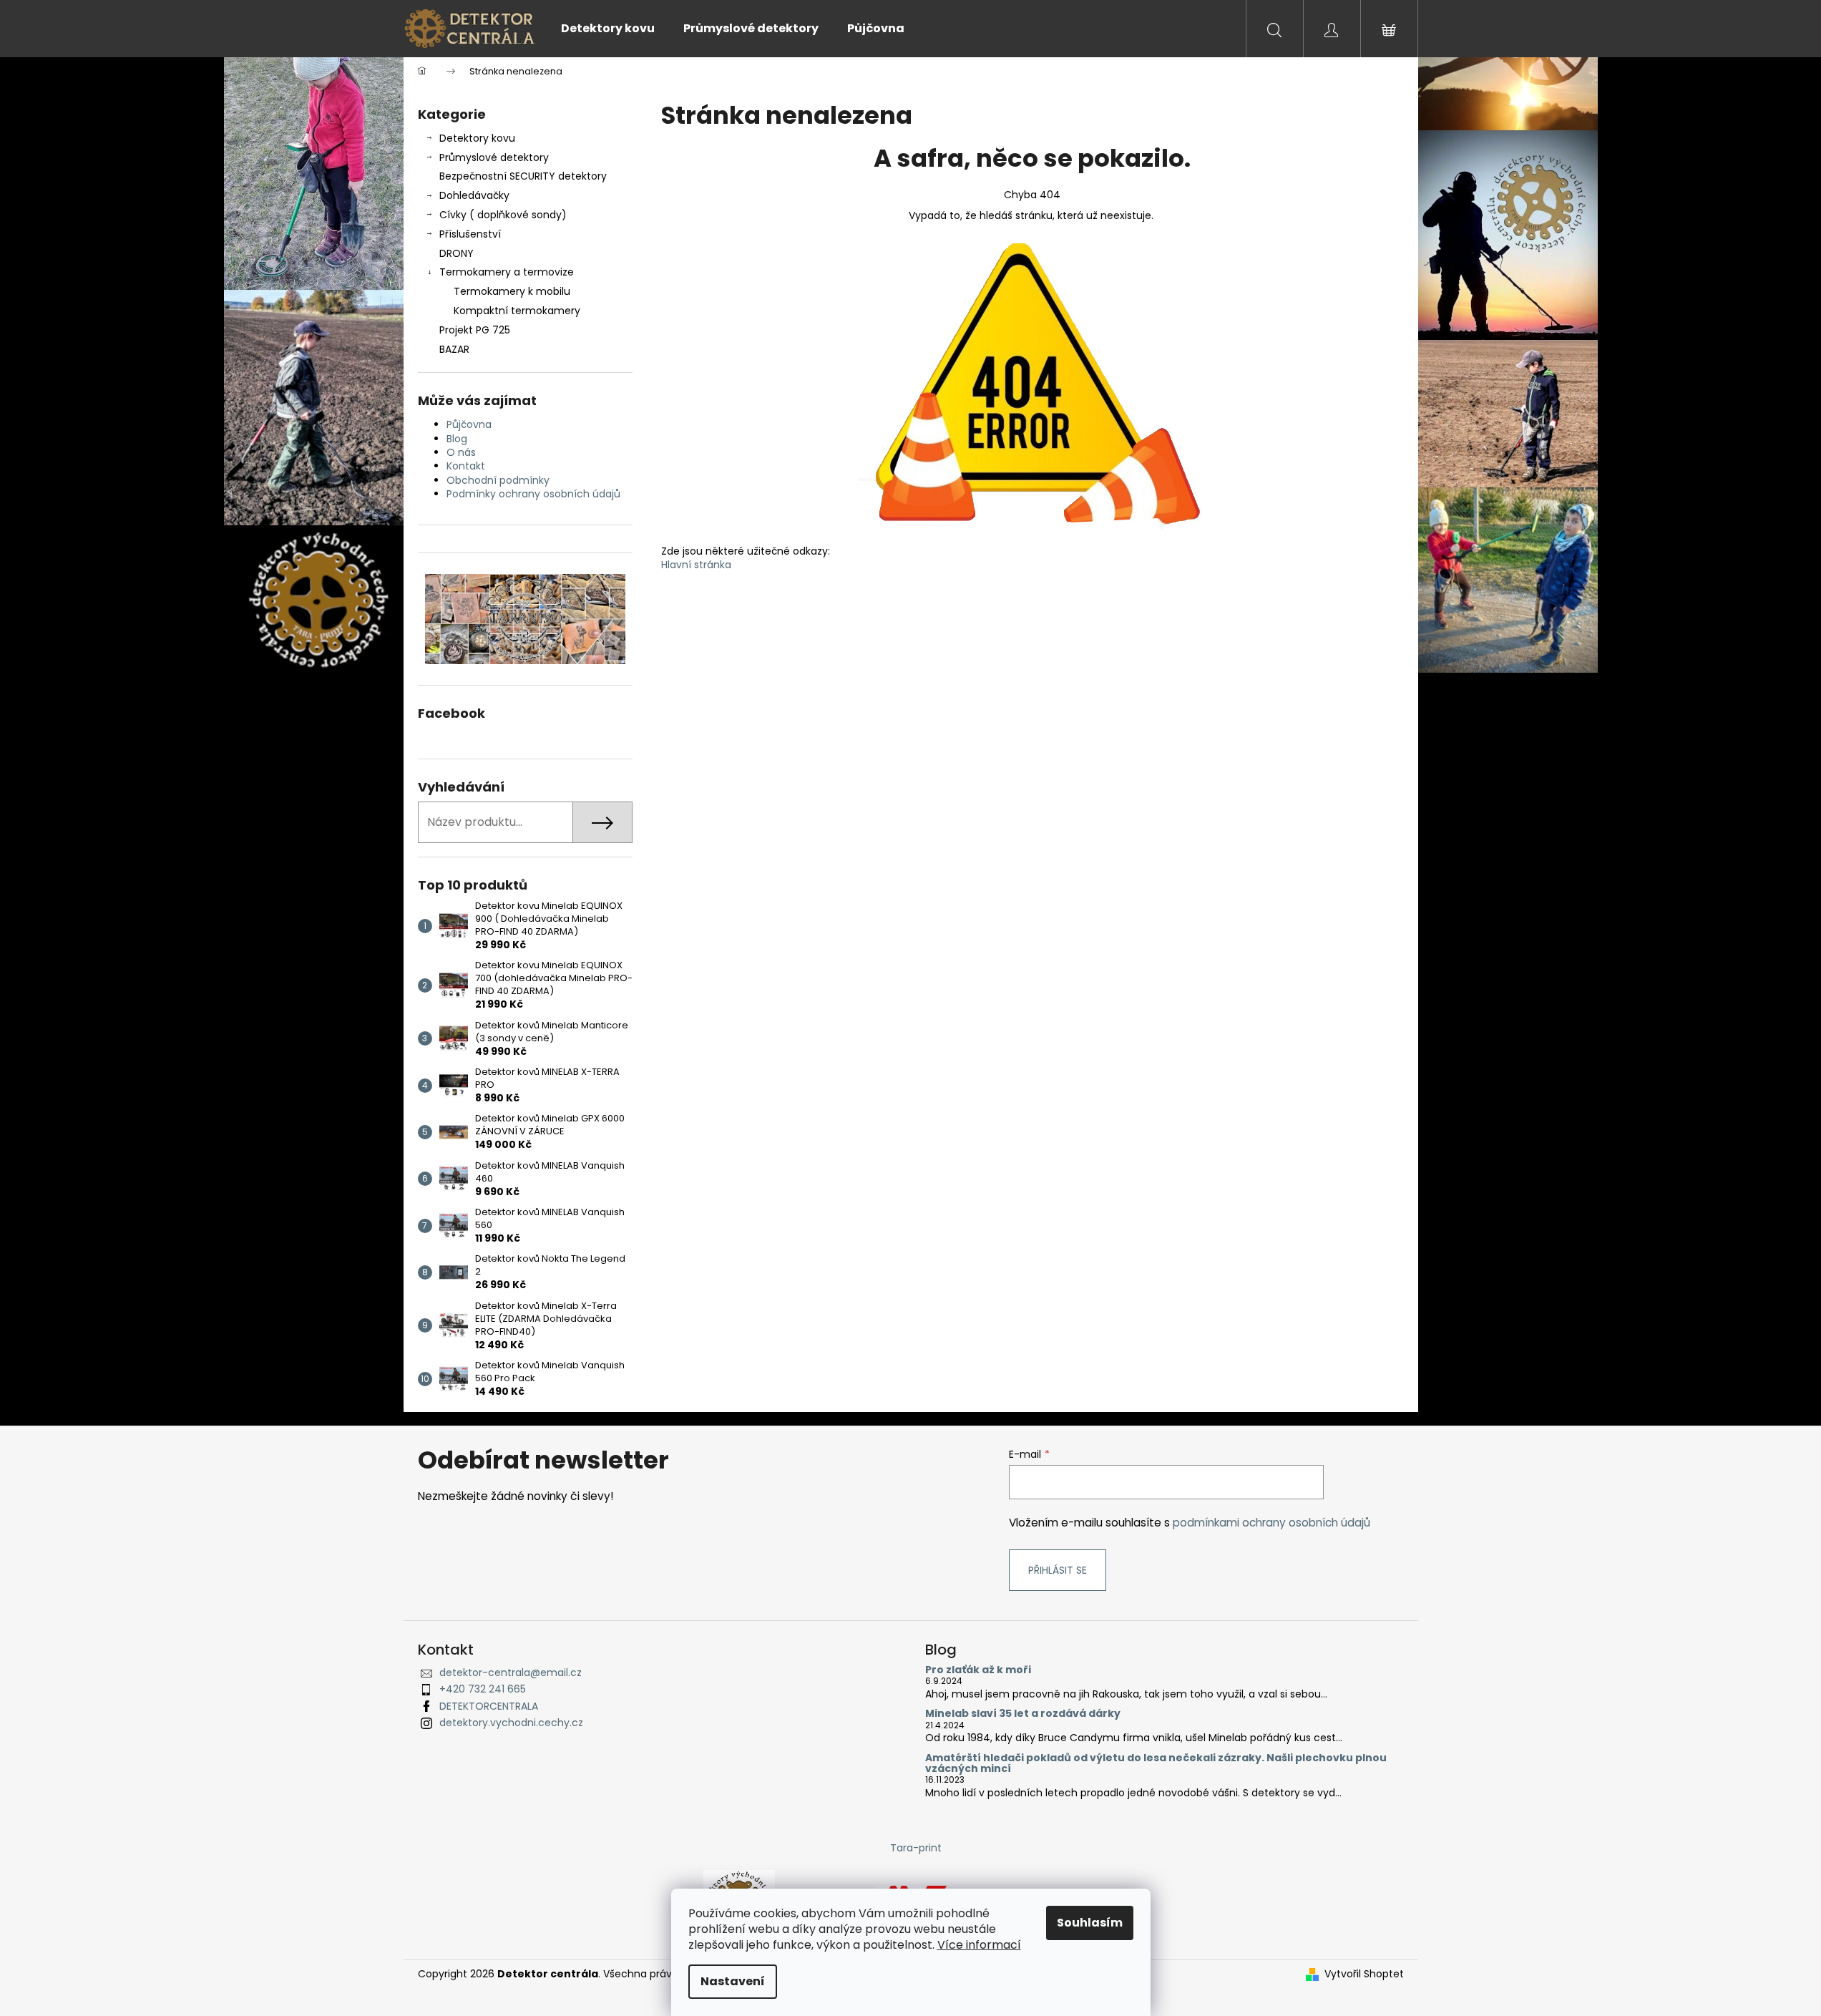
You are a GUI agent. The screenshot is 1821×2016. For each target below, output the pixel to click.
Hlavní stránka (696, 565)
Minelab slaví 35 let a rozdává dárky (1023, 1714)
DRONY (457, 253)
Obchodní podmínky (498, 480)
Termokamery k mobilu (512, 291)
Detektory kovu (477, 138)
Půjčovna (469, 424)
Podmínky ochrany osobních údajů (533, 494)
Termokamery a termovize (507, 272)
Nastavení (733, 1981)
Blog (457, 439)
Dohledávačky (474, 195)
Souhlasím (1090, 1923)
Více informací (979, 1945)
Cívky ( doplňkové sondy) (503, 215)
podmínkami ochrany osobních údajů (1271, 1523)
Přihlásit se (1058, 1570)
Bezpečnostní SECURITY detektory (523, 176)
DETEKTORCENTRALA (489, 1706)
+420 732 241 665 (483, 1689)
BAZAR (454, 349)
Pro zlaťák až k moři (978, 1670)
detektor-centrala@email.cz (511, 1672)
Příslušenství (470, 234)
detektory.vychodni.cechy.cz (511, 1723)
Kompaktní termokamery (517, 311)
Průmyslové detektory (494, 157)
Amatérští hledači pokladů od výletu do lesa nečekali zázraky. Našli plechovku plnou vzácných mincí (1156, 1764)
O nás (461, 452)
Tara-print (916, 1848)
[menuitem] (608, 29)
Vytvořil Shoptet (1364, 1974)
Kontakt (466, 466)
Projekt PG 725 (475, 330)
